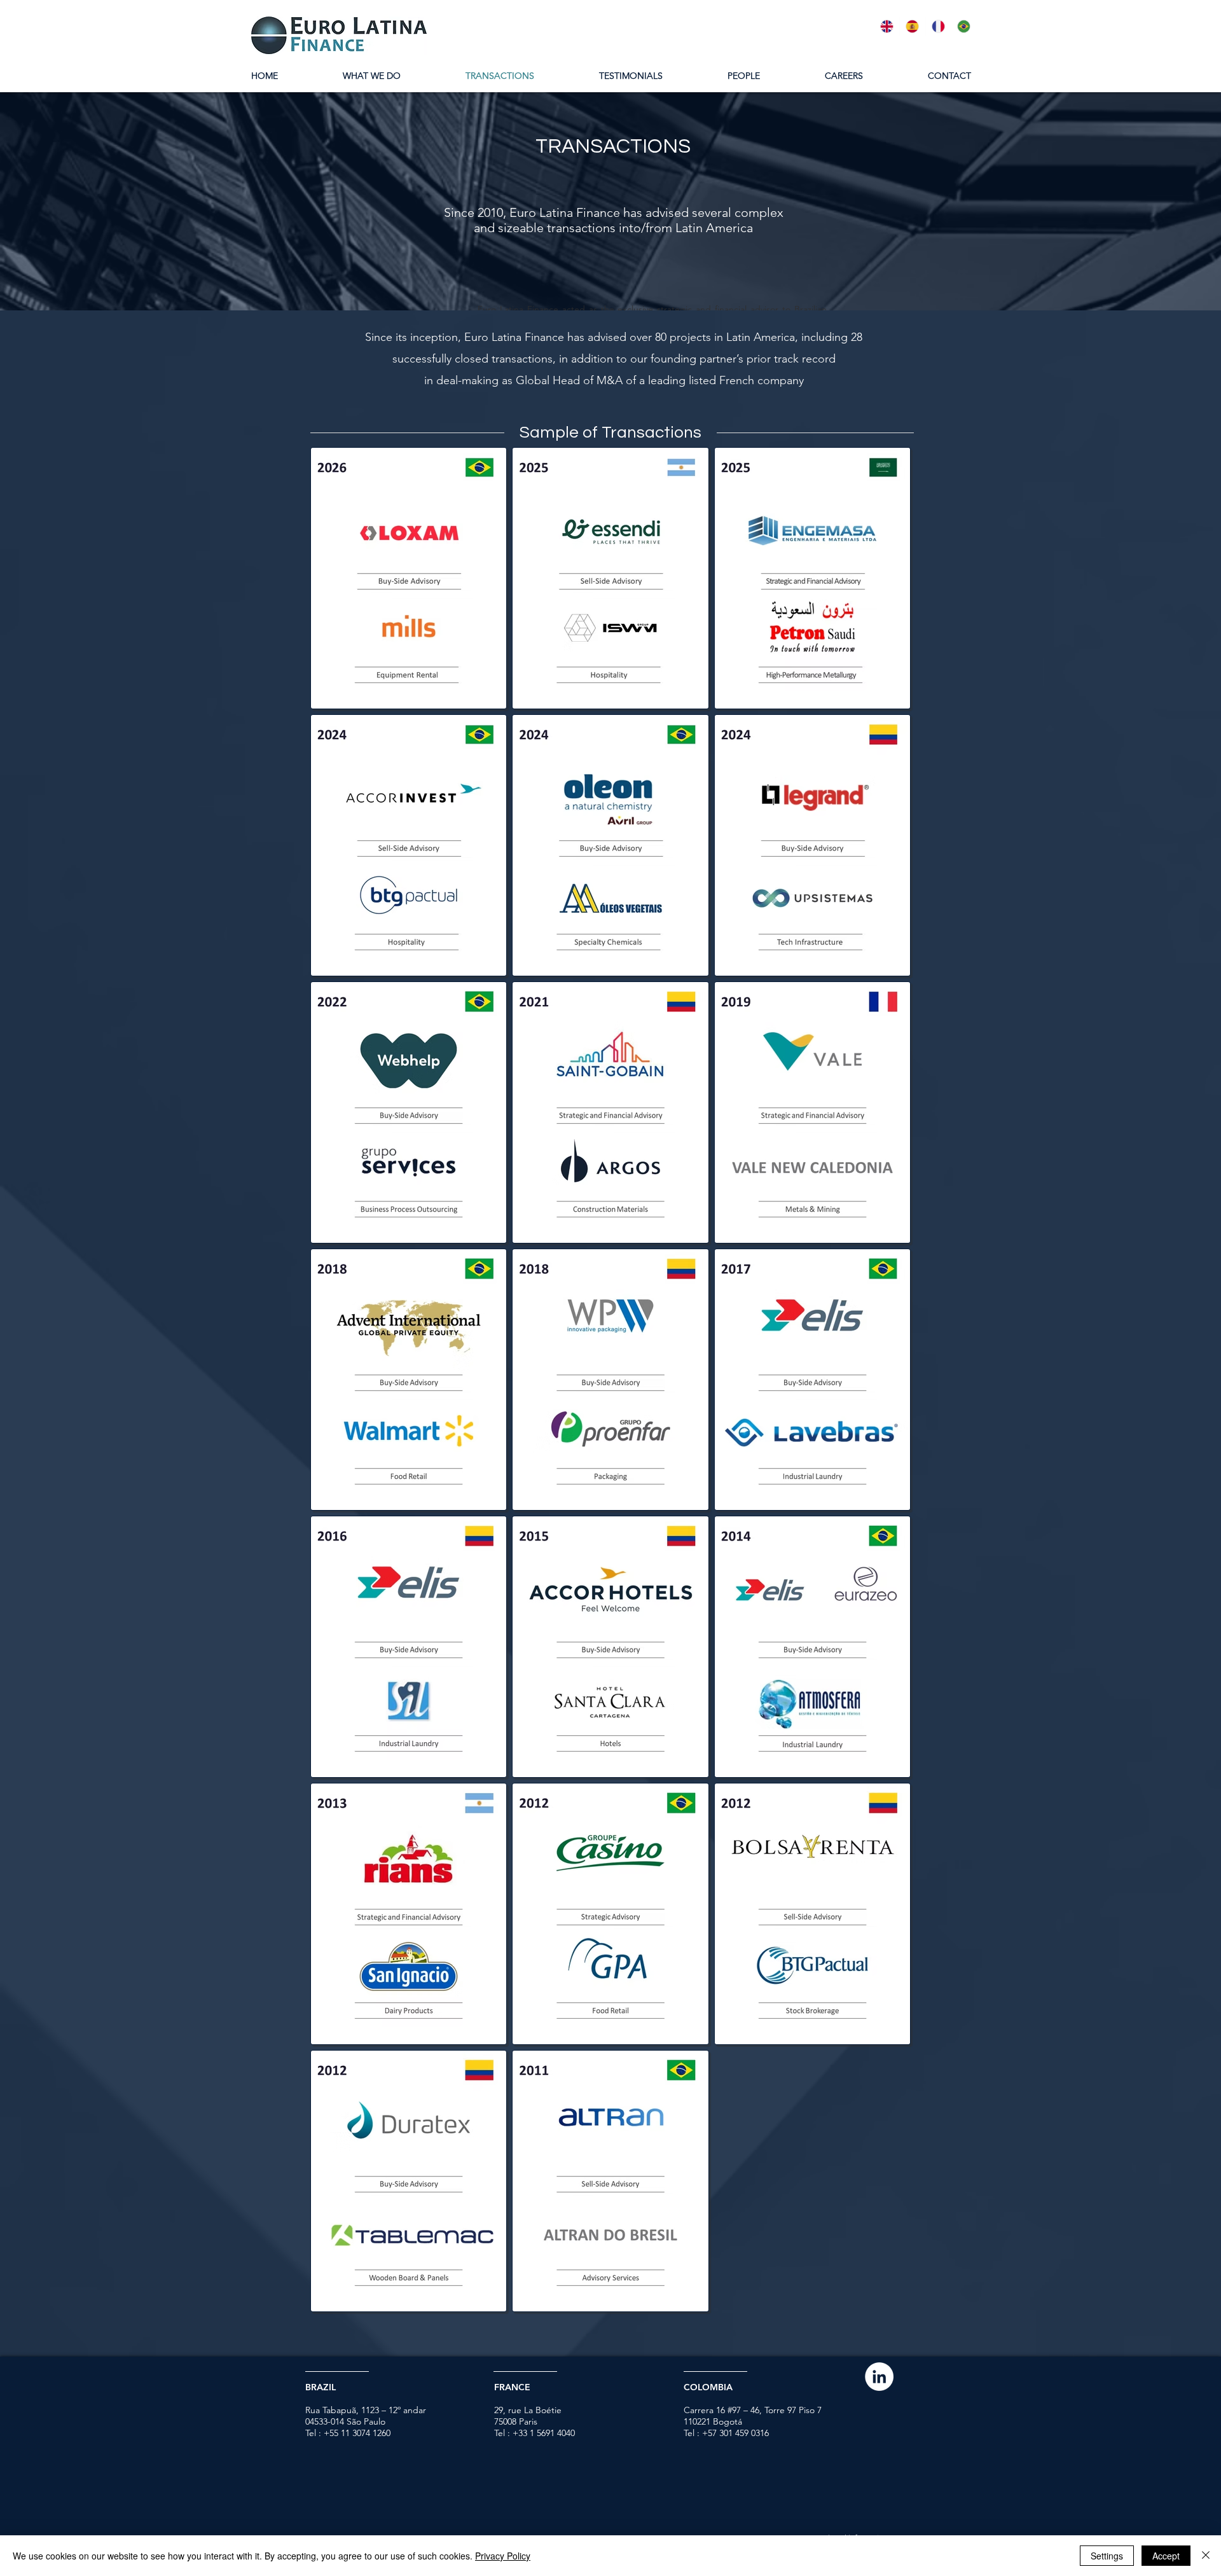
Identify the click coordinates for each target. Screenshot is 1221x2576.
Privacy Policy (503, 2556)
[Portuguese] (963, 26)
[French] (938, 26)
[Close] (1206, 2556)
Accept (1166, 2556)
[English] (887, 26)
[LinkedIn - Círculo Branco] (879, 2377)
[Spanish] (912, 26)
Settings (1107, 2556)
